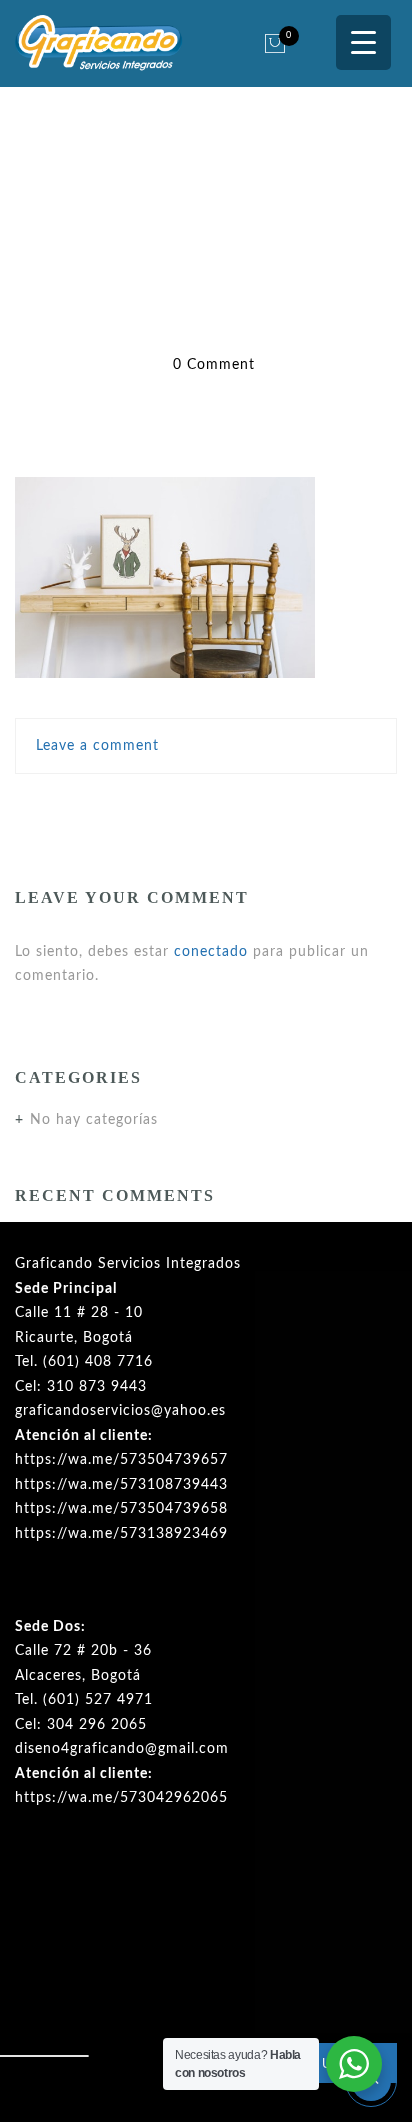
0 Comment (214, 365)
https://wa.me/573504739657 (121, 1460)
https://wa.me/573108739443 (121, 1485)
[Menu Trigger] (363, 42)
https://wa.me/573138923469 (121, 1534)
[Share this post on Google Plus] (207, 805)
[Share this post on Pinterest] (250, 805)
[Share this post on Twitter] (163, 805)
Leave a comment (97, 746)
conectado (211, 952)
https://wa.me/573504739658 (121, 1509)
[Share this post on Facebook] (125, 805)
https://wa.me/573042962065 (121, 1798)
